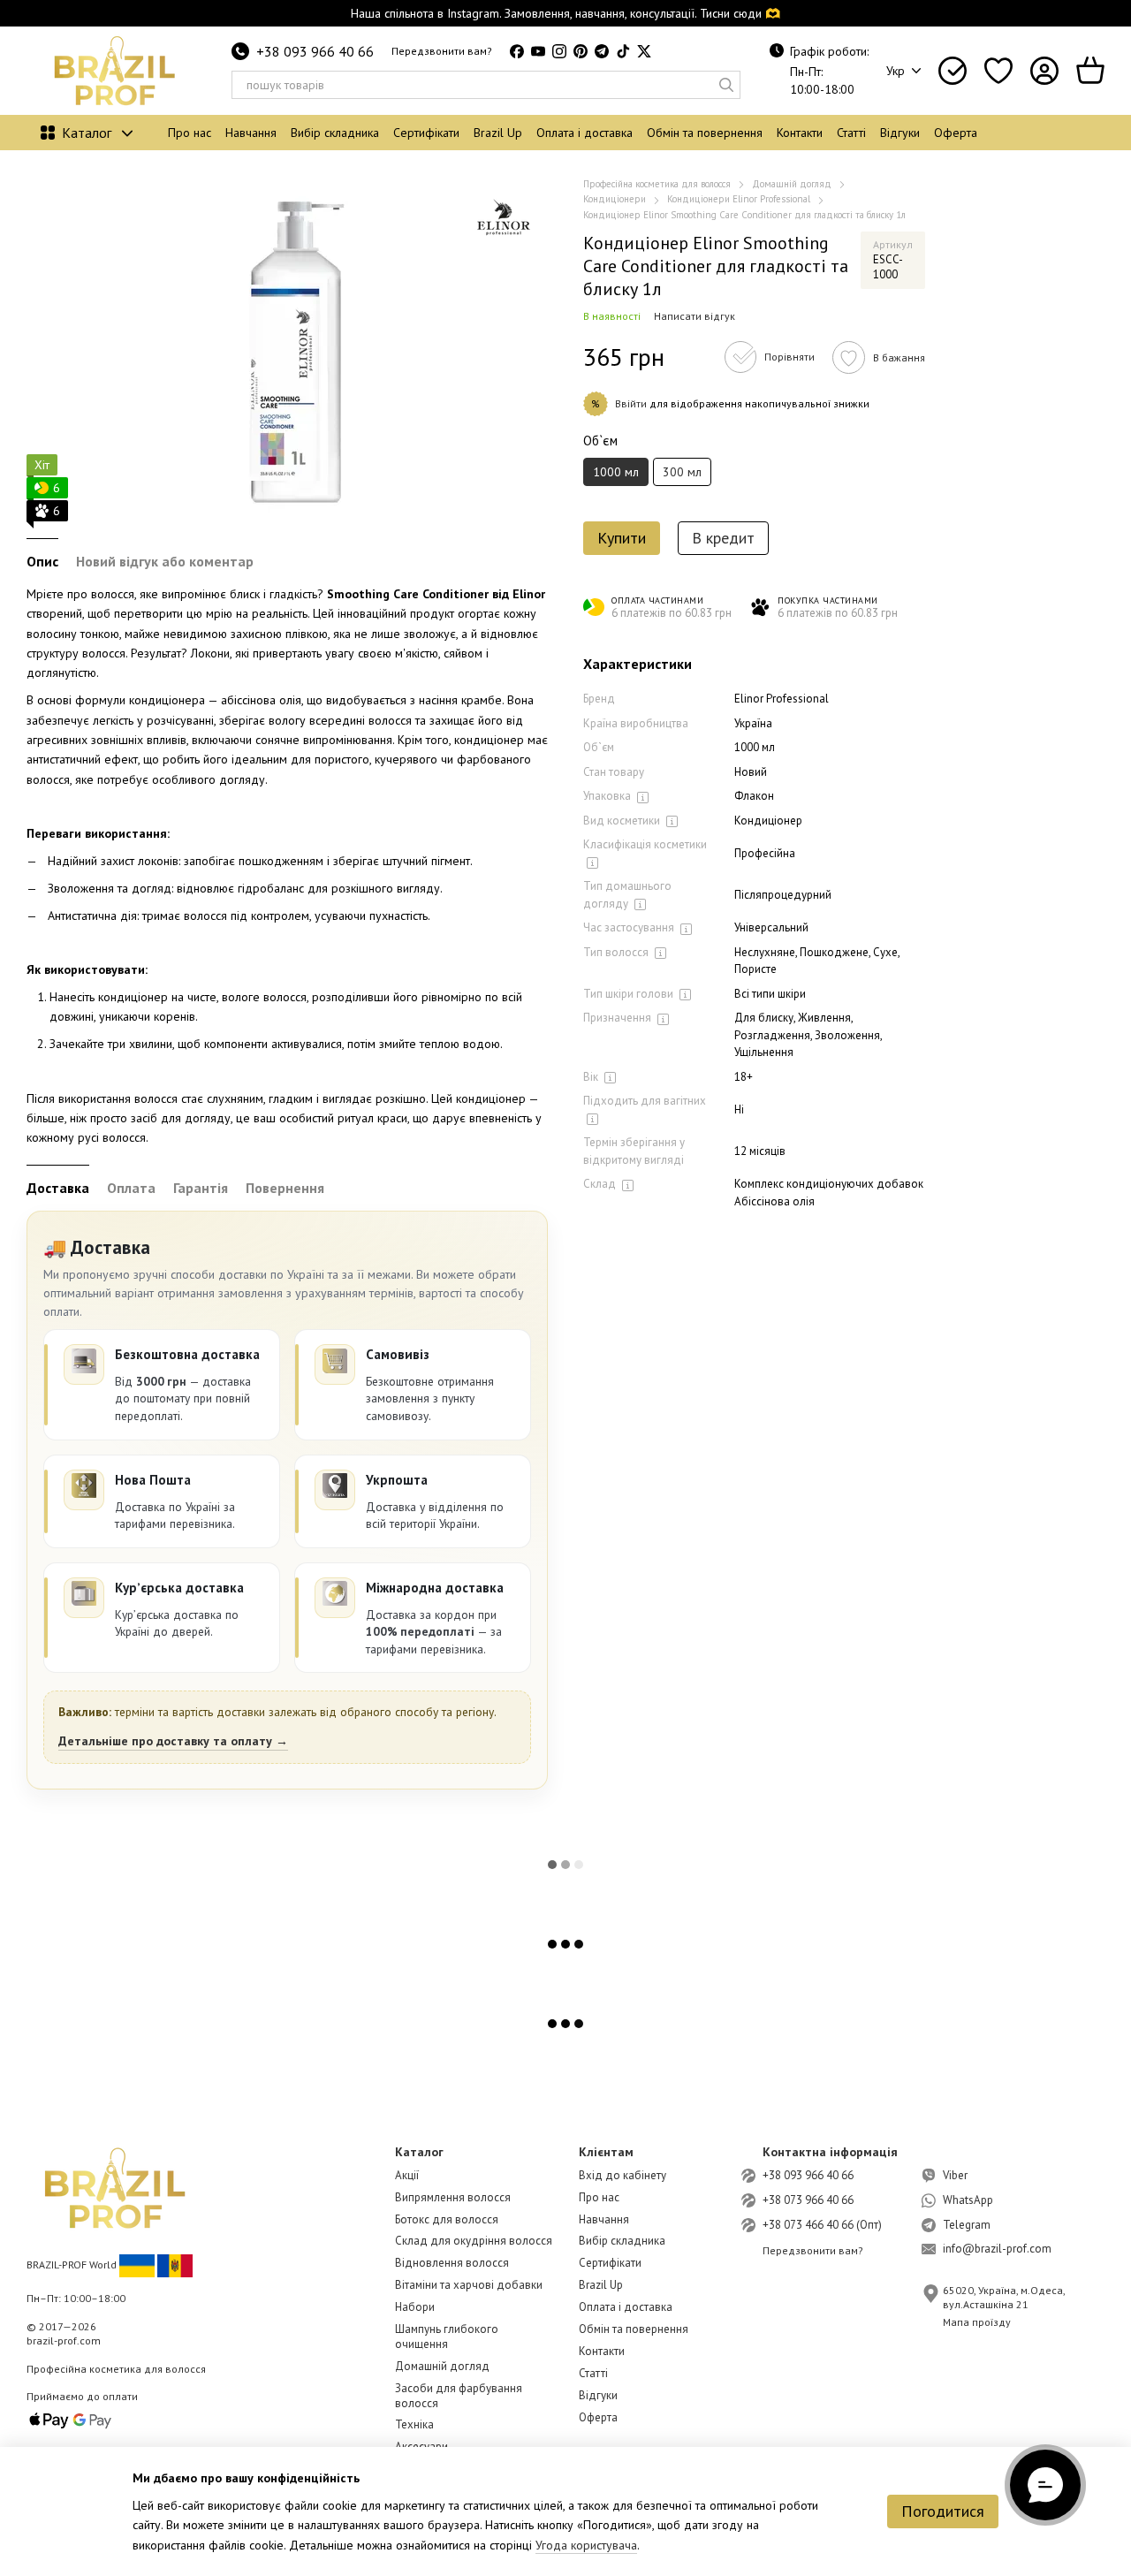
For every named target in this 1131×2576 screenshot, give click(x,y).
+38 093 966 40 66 (315, 51)
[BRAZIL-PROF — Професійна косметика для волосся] (115, 2187)
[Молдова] (175, 2264)
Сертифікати (426, 133)
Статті (851, 133)
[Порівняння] (953, 71)
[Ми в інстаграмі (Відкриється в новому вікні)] (559, 51)
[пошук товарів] (726, 85)
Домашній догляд (442, 2366)
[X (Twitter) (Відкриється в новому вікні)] (644, 51)
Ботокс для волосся (447, 2219)
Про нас (190, 133)
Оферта (956, 133)
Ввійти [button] (631, 404)
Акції (407, 2175)
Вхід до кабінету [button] (622, 2175)
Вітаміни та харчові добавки (469, 2285)
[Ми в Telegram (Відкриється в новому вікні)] (602, 51)
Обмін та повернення (705, 133)
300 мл (682, 473)
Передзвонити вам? (442, 51)
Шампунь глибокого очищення (447, 2337)
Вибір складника (335, 133)
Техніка (414, 2424)
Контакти (800, 133)
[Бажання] (998, 71)
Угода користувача (586, 2545)
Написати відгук (695, 317)
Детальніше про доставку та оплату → (173, 1741)
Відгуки (900, 133)
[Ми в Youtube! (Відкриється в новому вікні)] (538, 51)
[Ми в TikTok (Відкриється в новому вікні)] (623, 51)
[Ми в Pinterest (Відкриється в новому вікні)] (581, 51)
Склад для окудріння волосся (474, 2241)
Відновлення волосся (452, 2263)
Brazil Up (498, 133)
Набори (415, 2307)
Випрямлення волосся (453, 2197)
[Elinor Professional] (504, 221)
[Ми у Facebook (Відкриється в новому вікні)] (517, 51)
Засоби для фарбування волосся (459, 2396)
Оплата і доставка (584, 133)
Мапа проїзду (977, 2322)
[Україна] (137, 2264)
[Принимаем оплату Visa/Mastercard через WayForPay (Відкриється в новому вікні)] (71, 2419)
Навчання (251, 133)
